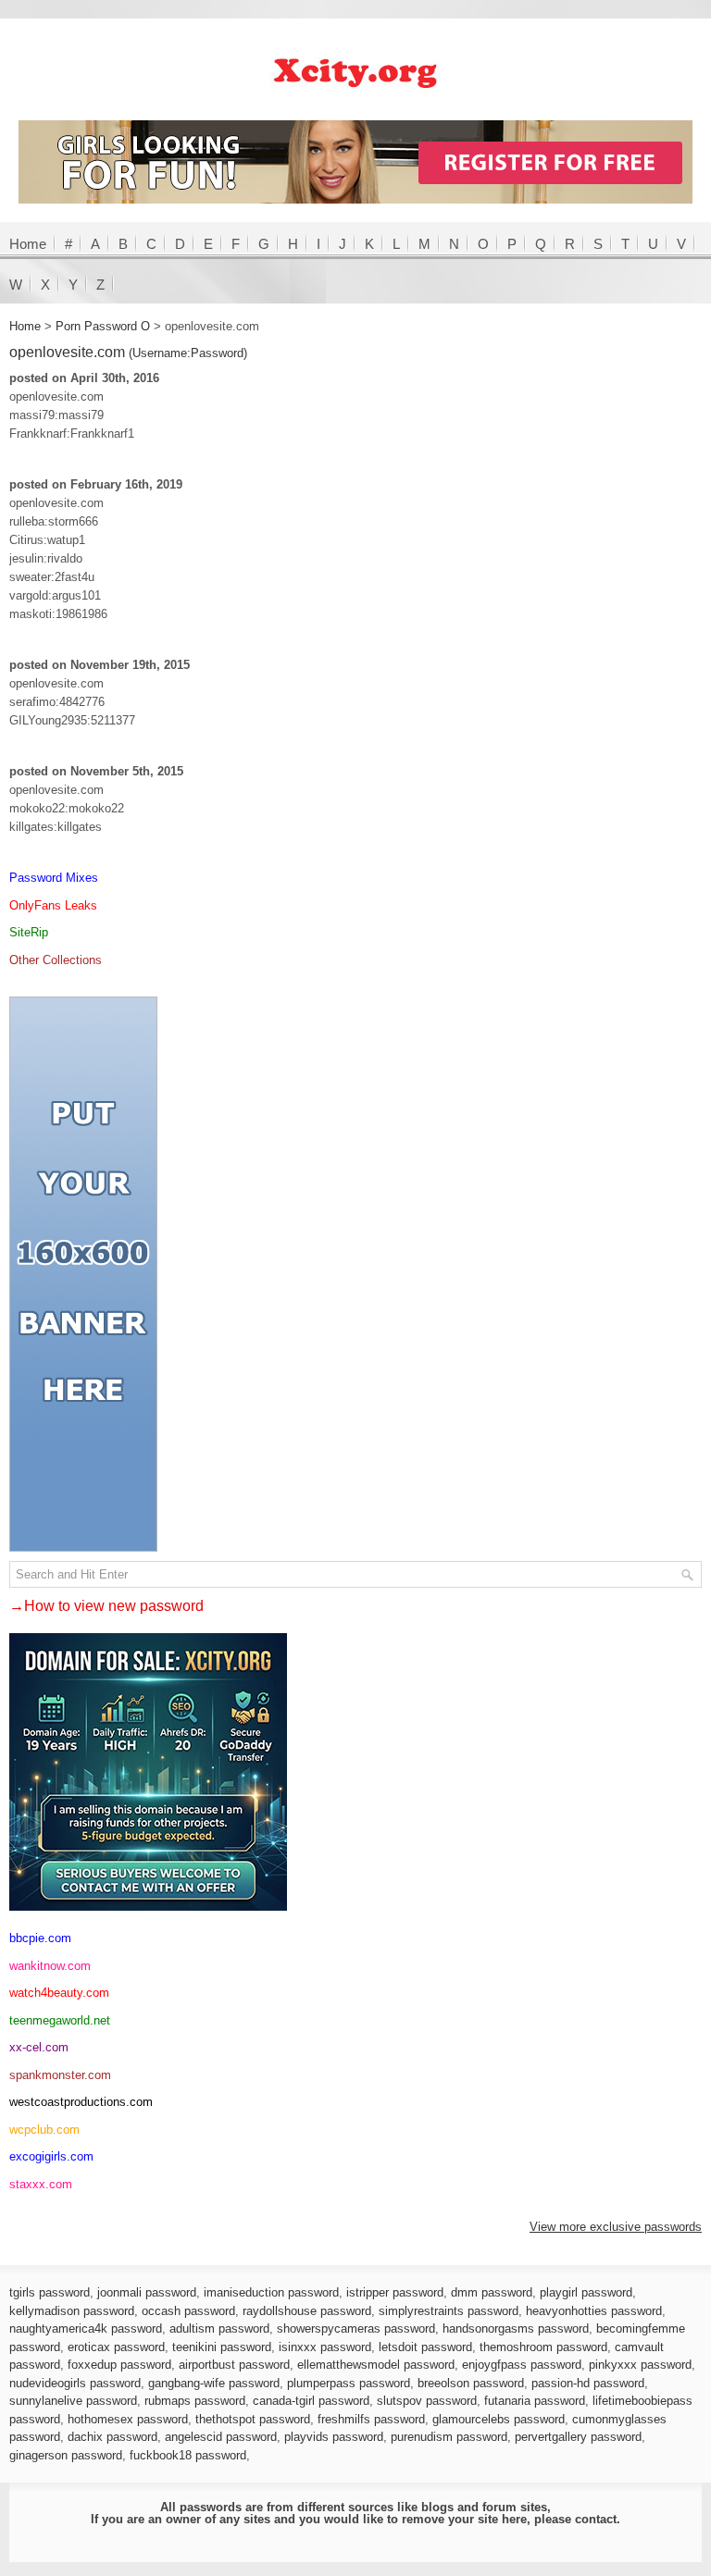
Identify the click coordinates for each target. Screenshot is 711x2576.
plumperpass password (349, 2383)
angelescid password (221, 2437)
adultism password (219, 2328)
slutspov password (427, 2401)
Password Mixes (54, 878)
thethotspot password (253, 2419)
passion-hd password (588, 2383)
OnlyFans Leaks (53, 905)
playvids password (334, 2437)
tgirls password (50, 2292)
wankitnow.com (50, 1966)
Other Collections (56, 960)
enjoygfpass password (522, 2365)
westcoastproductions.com (81, 2102)
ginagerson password (66, 2455)
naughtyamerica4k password (86, 2328)
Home (28, 244)
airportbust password (234, 2365)
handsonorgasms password (516, 2328)
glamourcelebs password (499, 2419)
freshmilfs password (371, 2419)
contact (596, 2519)
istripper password (395, 2292)
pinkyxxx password (640, 2365)
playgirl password (586, 2292)
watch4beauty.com (59, 1993)
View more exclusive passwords (616, 2227)
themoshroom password (543, 2347)
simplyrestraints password (449, 2311)
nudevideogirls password (75, 2383)
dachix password (112, 2437)
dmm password (492, 2292)
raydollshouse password (307, 2311)
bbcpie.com (40, 1938)
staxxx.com (41, 2184)
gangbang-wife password (214, 2383)
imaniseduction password (271, 2292)
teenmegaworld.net (60, 2020)
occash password (188, 2311)
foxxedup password (119, 2365)
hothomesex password (128, 2419)
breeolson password (471, 2383)
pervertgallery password (578, 2437)
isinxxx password (325, 2347)
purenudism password (449, 2437)
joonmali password (147, 2292)
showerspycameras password (356, 2328)
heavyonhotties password (594, 2311)
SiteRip (29, 932)
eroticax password (116, 2347)
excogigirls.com (51, 2156)
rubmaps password (195, 2401)
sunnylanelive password (73, 2401)
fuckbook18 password (188, 2455)
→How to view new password (106, 1606)
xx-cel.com (39, 2047)
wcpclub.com (44, 2130)
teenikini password (222, 2347)
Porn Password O (103, 326)
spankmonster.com (60, 2075)
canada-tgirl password (311, 2401)
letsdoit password (425, 2347)
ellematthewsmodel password (376, 2365)
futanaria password (535, 2401)
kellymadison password (72, 2311)
